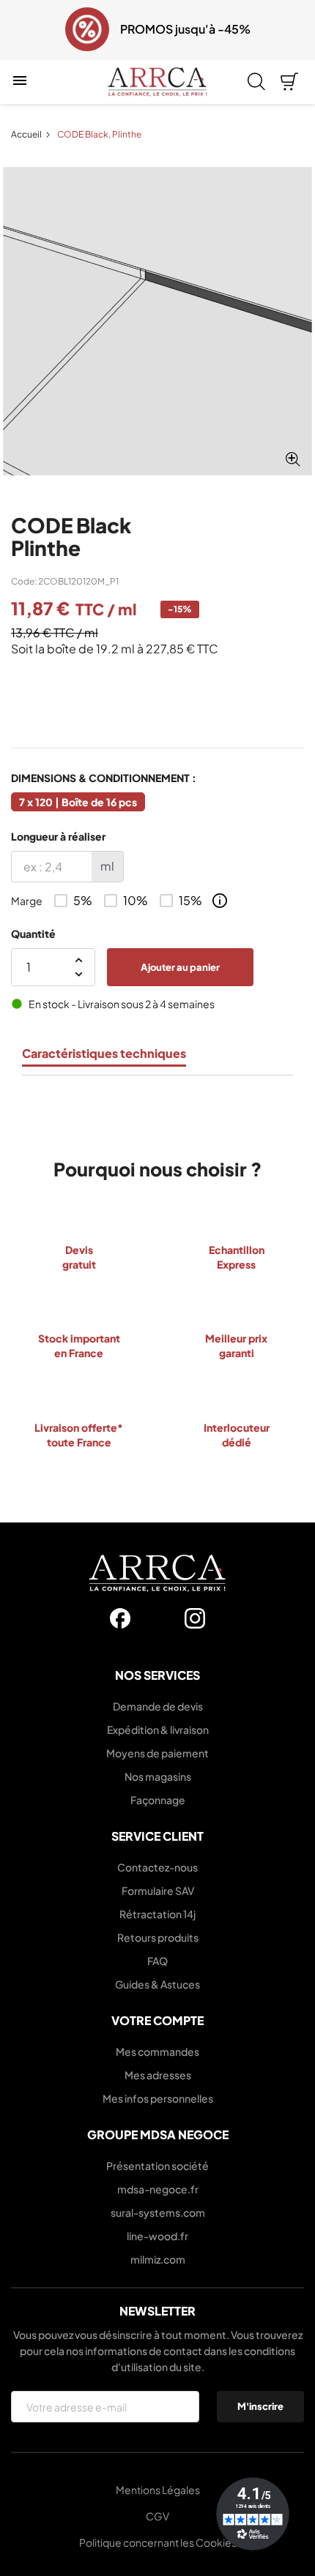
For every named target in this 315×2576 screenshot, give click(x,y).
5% (83, 901)
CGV (157, 2516)
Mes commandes (157, 2051)
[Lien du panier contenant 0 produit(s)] (289, 82)
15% (190, 901)
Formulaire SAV (158, 1890)
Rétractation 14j (157, 1914)
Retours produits (158, 1937)
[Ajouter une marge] (220, 901)
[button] (21, 30)
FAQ (157, 1961)
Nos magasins (158, 1776)
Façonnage (158, 1800)
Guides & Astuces (157, 1984)
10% (136, 901)
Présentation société (157, 2166)
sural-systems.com (158, 2212)
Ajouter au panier (180, 966)
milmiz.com (158, 2259)
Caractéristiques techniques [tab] (104, 1054)
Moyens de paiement (157, 1753)
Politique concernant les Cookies (158, 2542)
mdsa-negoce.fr (158, 2189)
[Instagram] (195, 1618)
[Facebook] (120, 1618)
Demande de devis (158, 1706)
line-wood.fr (157, 2236)
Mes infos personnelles (158, 2098)
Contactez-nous (157, 1867)
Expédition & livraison (158, 1730)
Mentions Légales (158, 2490)
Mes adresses (158, 2075)
